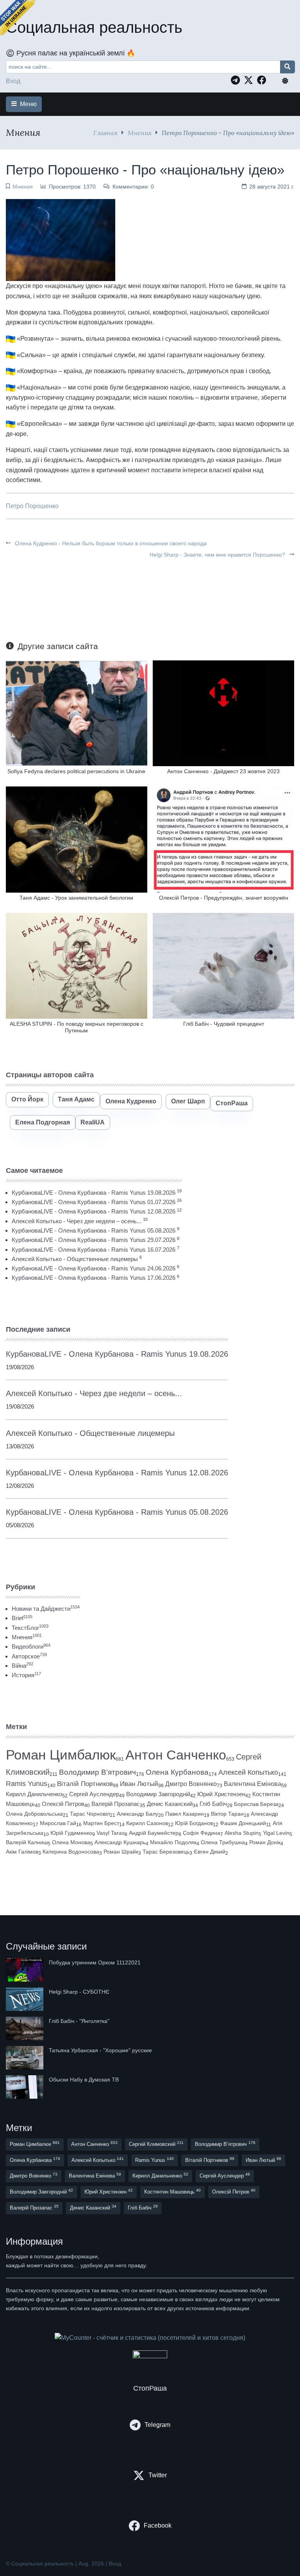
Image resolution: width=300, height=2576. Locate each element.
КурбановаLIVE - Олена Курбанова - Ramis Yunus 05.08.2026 (94, 1230)
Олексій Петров (63, 1804)
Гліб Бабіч (213, 1804)
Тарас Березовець (166, 1852)
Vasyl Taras (111, 1833)
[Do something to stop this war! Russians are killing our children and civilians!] (18, 18)
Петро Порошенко (32, 506)
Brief (22, 1618)
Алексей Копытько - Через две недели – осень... (77, 1221)
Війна (22, 1666)
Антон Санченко (176, 1755)
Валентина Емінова (253, 1784)
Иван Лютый (139, 1784)
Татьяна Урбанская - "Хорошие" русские (100, 2050)
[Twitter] (250, 80)
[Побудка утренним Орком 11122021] (25, 1970)
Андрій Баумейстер (154, 1833)
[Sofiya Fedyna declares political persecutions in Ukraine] (77, 713)
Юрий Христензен (221, 1794)
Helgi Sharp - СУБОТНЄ (79, 1992)
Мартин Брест (101, 1823)
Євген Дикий (210, 1852)
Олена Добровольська (34, 1814)
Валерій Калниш (27, 1842)
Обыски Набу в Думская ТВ (84, 2080)
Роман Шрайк (121, 1852)
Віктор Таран (227, 1814)
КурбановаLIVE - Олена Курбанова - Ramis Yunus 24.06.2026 (94, 1268)
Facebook (158, 2525)
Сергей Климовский (156, 2144)
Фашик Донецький (243, 1823)
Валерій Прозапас (116, 1804)
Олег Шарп (188, 1101)
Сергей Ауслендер (94, 1794)
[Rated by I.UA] (150, 2356)
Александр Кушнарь (120, 1842)
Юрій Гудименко (71, 1833)
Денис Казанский (170, 1804)
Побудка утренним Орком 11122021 (95, 1962)
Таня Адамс (76, 1099)
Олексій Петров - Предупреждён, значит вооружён (224, 898)
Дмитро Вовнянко (191, 1784)
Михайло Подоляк (173, 1842)
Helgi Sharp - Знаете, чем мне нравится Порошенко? (218, 555)
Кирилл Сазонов (147, 1823)
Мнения (140, 133)
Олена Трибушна (223, 1842)
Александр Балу (137, 1814)
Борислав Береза (256, 1804)
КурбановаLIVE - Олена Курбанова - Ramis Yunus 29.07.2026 (94, 1240)
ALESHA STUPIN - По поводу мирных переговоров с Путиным (77, 1027)
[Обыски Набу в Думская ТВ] (25, 2087)
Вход (13, 81)
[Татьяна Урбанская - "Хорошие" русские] (25, 2058)
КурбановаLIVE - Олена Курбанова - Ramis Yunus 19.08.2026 (94, 1193)
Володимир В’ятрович (97, 1772)
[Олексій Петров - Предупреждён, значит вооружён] (223, 839)
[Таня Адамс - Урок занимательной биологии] (77, 839)
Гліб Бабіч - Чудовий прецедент (224, 1024)
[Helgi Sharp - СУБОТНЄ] (25, 1999)
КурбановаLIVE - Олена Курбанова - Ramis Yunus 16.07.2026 (94, 1250)
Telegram (157, 2425)
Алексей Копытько (248, 1772)
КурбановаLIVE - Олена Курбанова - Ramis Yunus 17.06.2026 (94, 1278)
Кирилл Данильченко (34, 1794)
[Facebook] (264, 80)
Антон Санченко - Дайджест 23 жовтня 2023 (223, 771)
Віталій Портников (85, 1784)
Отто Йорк (27, 1099)
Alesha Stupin (242, 1833)
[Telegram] (237, 80)
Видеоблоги (31, 1646)
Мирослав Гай (58, 1823)
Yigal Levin (276, 1833)
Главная (105, 133)
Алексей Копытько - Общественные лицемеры (75, 1259)
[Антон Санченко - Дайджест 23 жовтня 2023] (223, 713)
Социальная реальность (94, 27)
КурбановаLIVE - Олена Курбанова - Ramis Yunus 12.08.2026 (94, 1211)
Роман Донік (265, 1842)
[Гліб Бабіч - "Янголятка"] (25, 2028)
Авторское (29, 1656)
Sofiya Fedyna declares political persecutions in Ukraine (76, 771)
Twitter (158, 2475)
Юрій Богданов (194, 1823)
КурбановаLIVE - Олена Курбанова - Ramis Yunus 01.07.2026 (94, 1202)
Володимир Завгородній (158, 1794)
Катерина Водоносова (71, 1852)
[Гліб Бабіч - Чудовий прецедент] (223, 965)
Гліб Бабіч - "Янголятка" (79, 2021)
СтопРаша (232, 1103)
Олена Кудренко (131, 1101)
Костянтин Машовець (172, 2191)
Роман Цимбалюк (61, 1755)
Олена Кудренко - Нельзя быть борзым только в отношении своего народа (110, 543)
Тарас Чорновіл (90, 1814)
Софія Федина (202, 1833)
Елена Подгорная (43, 1122)
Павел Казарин (185, 1814)
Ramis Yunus (27, 1784)
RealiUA (93, 1122)
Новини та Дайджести (46, 1609)
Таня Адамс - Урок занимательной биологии (76, 898)
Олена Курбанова (177, 1772)
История (26, 1675)
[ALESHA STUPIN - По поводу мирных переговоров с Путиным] (77, 965)
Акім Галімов (22, 1852)
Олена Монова (71, 1842)
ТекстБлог (30, 1628)
